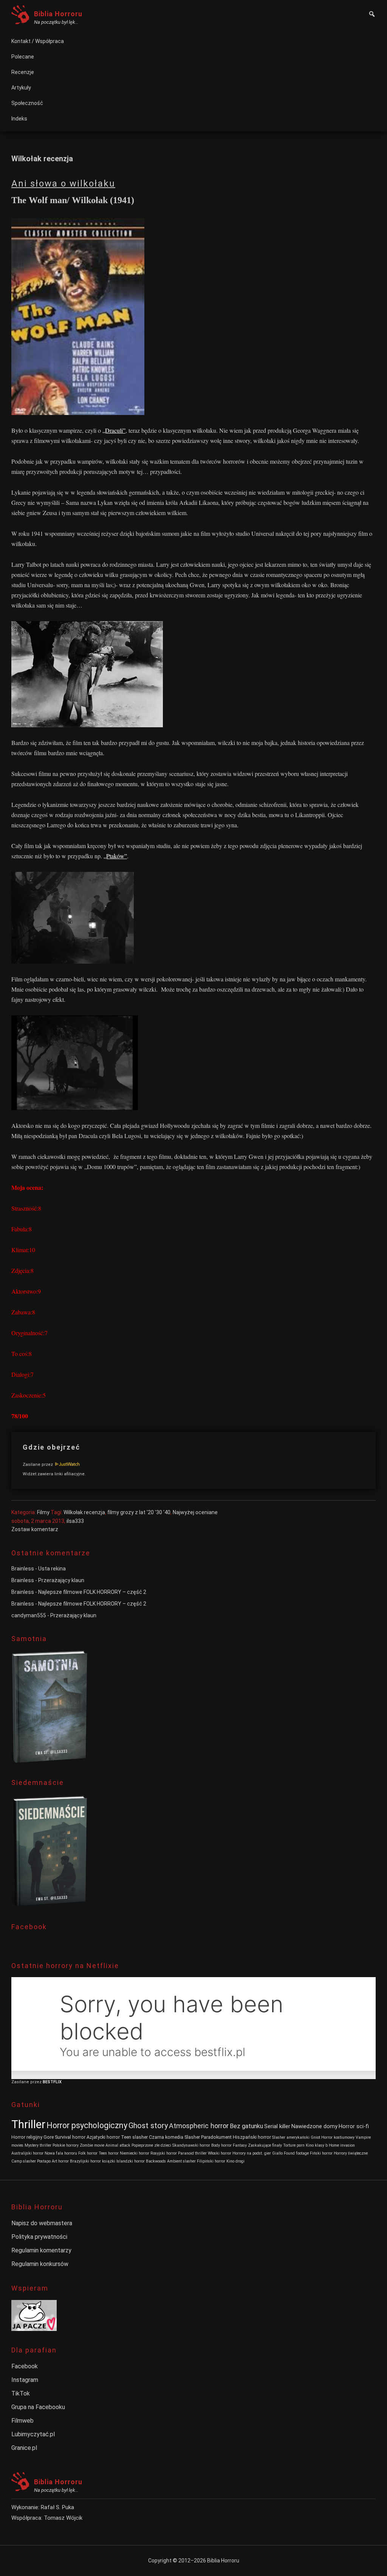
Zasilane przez (38, 1465)
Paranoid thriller (192, 2153)
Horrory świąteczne (351, 2153)
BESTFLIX (52, 2082)
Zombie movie (92, 2145)
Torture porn (294, 2145)
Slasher (192, 2137)
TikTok (21, 2393)
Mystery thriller (38, 2145)
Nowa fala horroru (61, 2153)
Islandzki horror (131, 2161)
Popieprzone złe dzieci (151, 2145)
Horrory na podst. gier (252, 2153)
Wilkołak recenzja (84, 1512)
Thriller (28, 2124)
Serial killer (277, 2126)
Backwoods (156, 2161)
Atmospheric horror (199, 2126)
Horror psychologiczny (87, 2125)
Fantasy (240, 2145)
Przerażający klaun (61, 1580)
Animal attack (118, 2145)
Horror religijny (27, 2137)
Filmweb (22, 2421)
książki (109, 2161)
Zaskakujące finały (265, 2145)
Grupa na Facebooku (38, 2407)
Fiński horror (321, 2153)
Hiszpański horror (252, 2137)
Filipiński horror (211, 2161)
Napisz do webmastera (42, 2223)
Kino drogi (235, 2161)
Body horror (221, 2145)
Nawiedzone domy (314, 2126)
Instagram (25, 2380)
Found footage (296, 2153)
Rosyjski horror (164, 2153)
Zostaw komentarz (35, 1529)
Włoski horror (220, 2153)
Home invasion (342, 2145)
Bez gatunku (246, 2126)
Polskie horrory (66, 2145)
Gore (49, 2137)
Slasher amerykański (291, 2137)
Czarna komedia (166, 2137)
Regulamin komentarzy (41, 2250)
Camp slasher (24, 2161)
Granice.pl (24, 2448)
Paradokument (216, 2137)
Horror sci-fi (354, 2126)
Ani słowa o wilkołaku (63, 184)
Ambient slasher (181, 2161)
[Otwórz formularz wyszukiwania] (372, 15)
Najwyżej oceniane (195, 1512)
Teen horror (109, 2153)
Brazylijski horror (85, 2161)
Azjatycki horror (103, 2137)
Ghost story (148, 2126)
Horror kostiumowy (338, 2137)
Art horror (60, 2161)
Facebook (25, 2366)
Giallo (277, 2153)
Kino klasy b (317, 2145)
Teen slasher (134, 2137)
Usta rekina (52, 1569)
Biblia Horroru (58, 14)
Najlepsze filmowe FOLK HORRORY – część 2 (92, 1592)
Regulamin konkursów (40, 2264)
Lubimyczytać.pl (33, 2434)
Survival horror (70, 2137)
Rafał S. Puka (57, 2507)
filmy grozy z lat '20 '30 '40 (139, 1512)
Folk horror (88, 2153)
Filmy (43, 1512)
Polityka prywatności (39, 2237)
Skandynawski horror (191, 2145)
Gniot (315, 2137)
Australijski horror (27, 2153)
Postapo (44, 2161)
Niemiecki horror (135, 2153)
